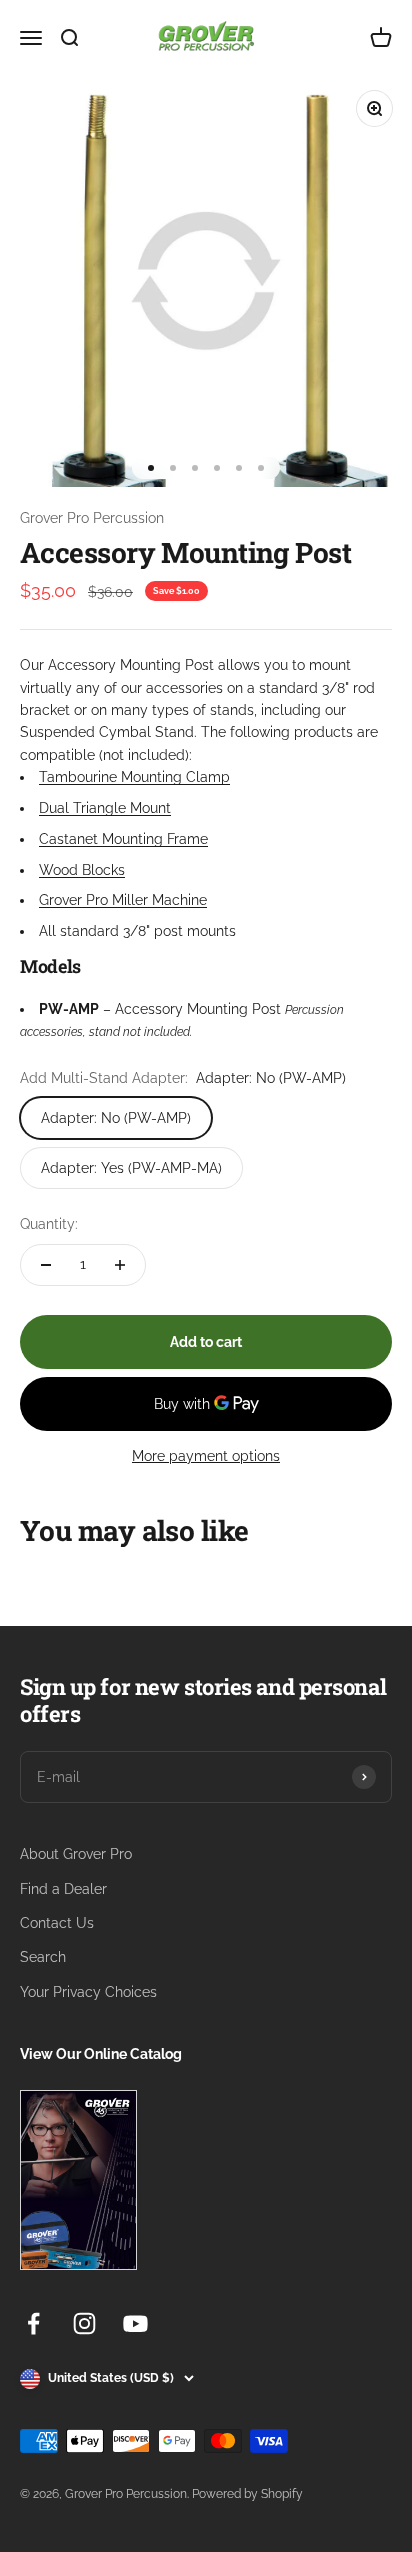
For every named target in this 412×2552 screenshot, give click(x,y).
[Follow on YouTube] (135, 2323)
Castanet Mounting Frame (123, 839)
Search (43, 1957)
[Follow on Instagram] (84, 2323)
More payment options (206, 1456)
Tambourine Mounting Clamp (134, 777)
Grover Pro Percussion (92, 518)
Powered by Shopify (247, 2494)
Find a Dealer (63, 1889)
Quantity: (49, 1224)
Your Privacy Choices (88, 1992)
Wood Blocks (82, 870)
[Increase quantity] (120, 1265)
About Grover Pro (76, 1854)
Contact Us (57, 1923)
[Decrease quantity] (46, 1265)
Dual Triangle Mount (105, 808)
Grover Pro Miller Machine (123, 900)
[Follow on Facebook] (33, 2323)
